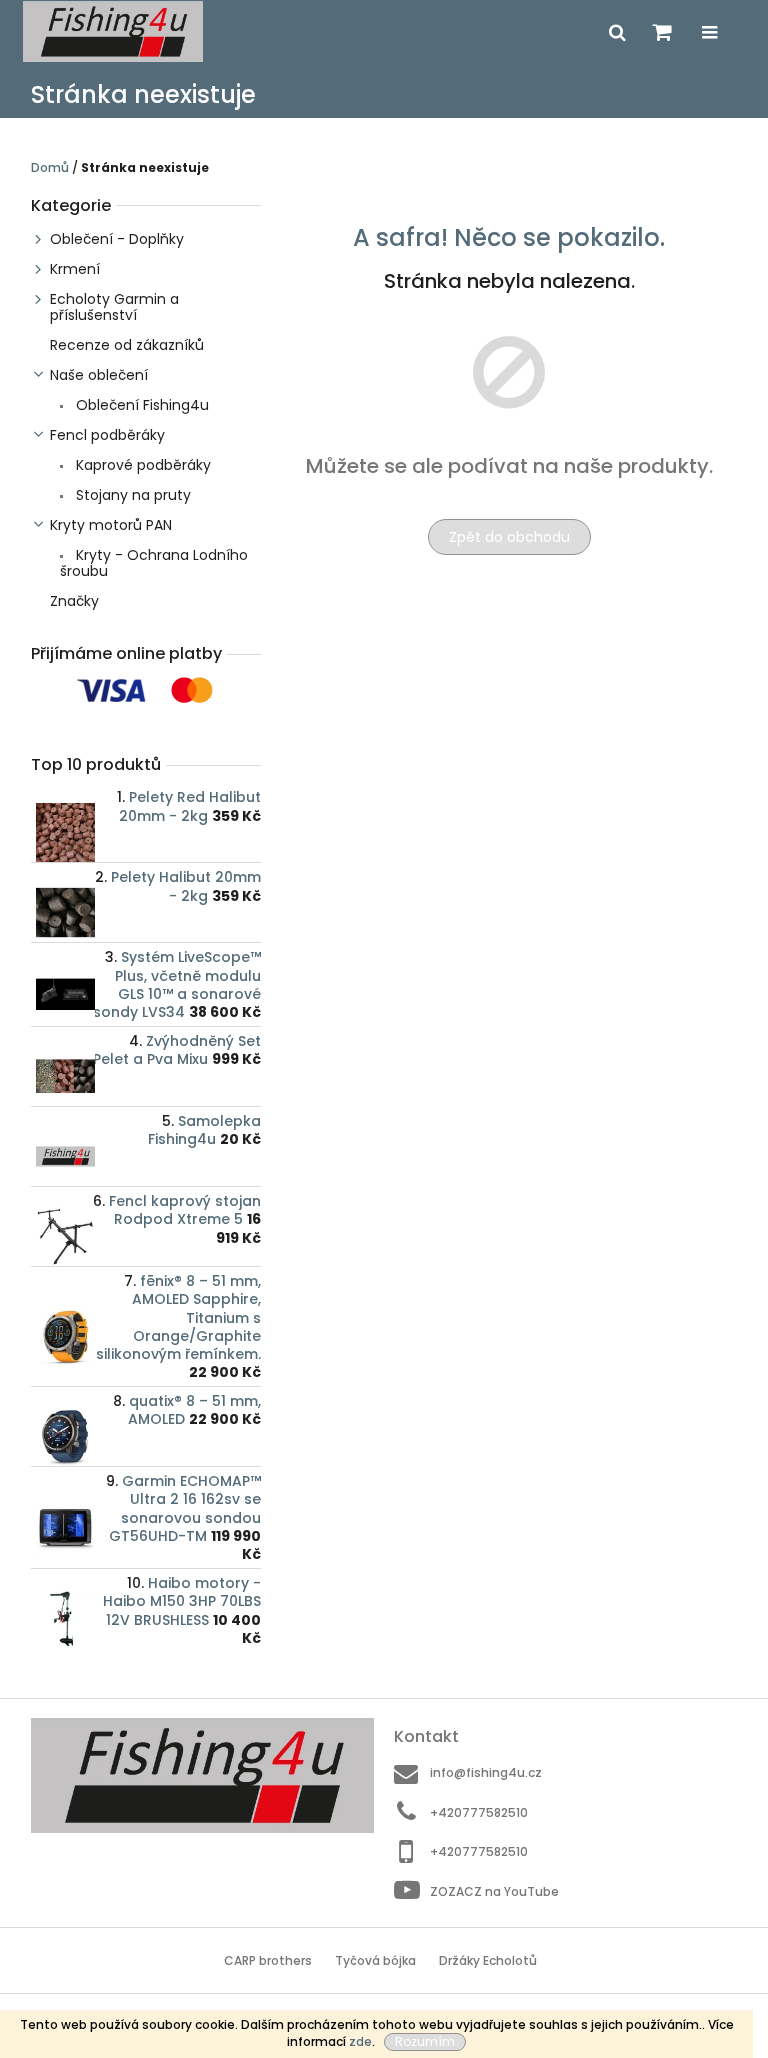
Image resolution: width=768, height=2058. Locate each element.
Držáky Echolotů (488, 1960)
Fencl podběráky (107, 435)
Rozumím (425, 2041)
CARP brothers (268, 1960)
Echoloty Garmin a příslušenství (114, 307)
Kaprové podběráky (141, 465)
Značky (74, 601)
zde (360, 2041)
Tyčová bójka (375, 1960)
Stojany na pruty (131, 495)
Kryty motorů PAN (111, 525)
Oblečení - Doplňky (117, 239)
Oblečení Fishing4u (140, 405)
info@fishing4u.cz (486, 1772)
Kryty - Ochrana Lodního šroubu (154, 563)
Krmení (75, 269)
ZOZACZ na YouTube (494, 1891)
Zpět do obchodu (509, 537)
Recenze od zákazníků (127, 345)
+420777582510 (479, 1812)
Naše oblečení (99, 375)
